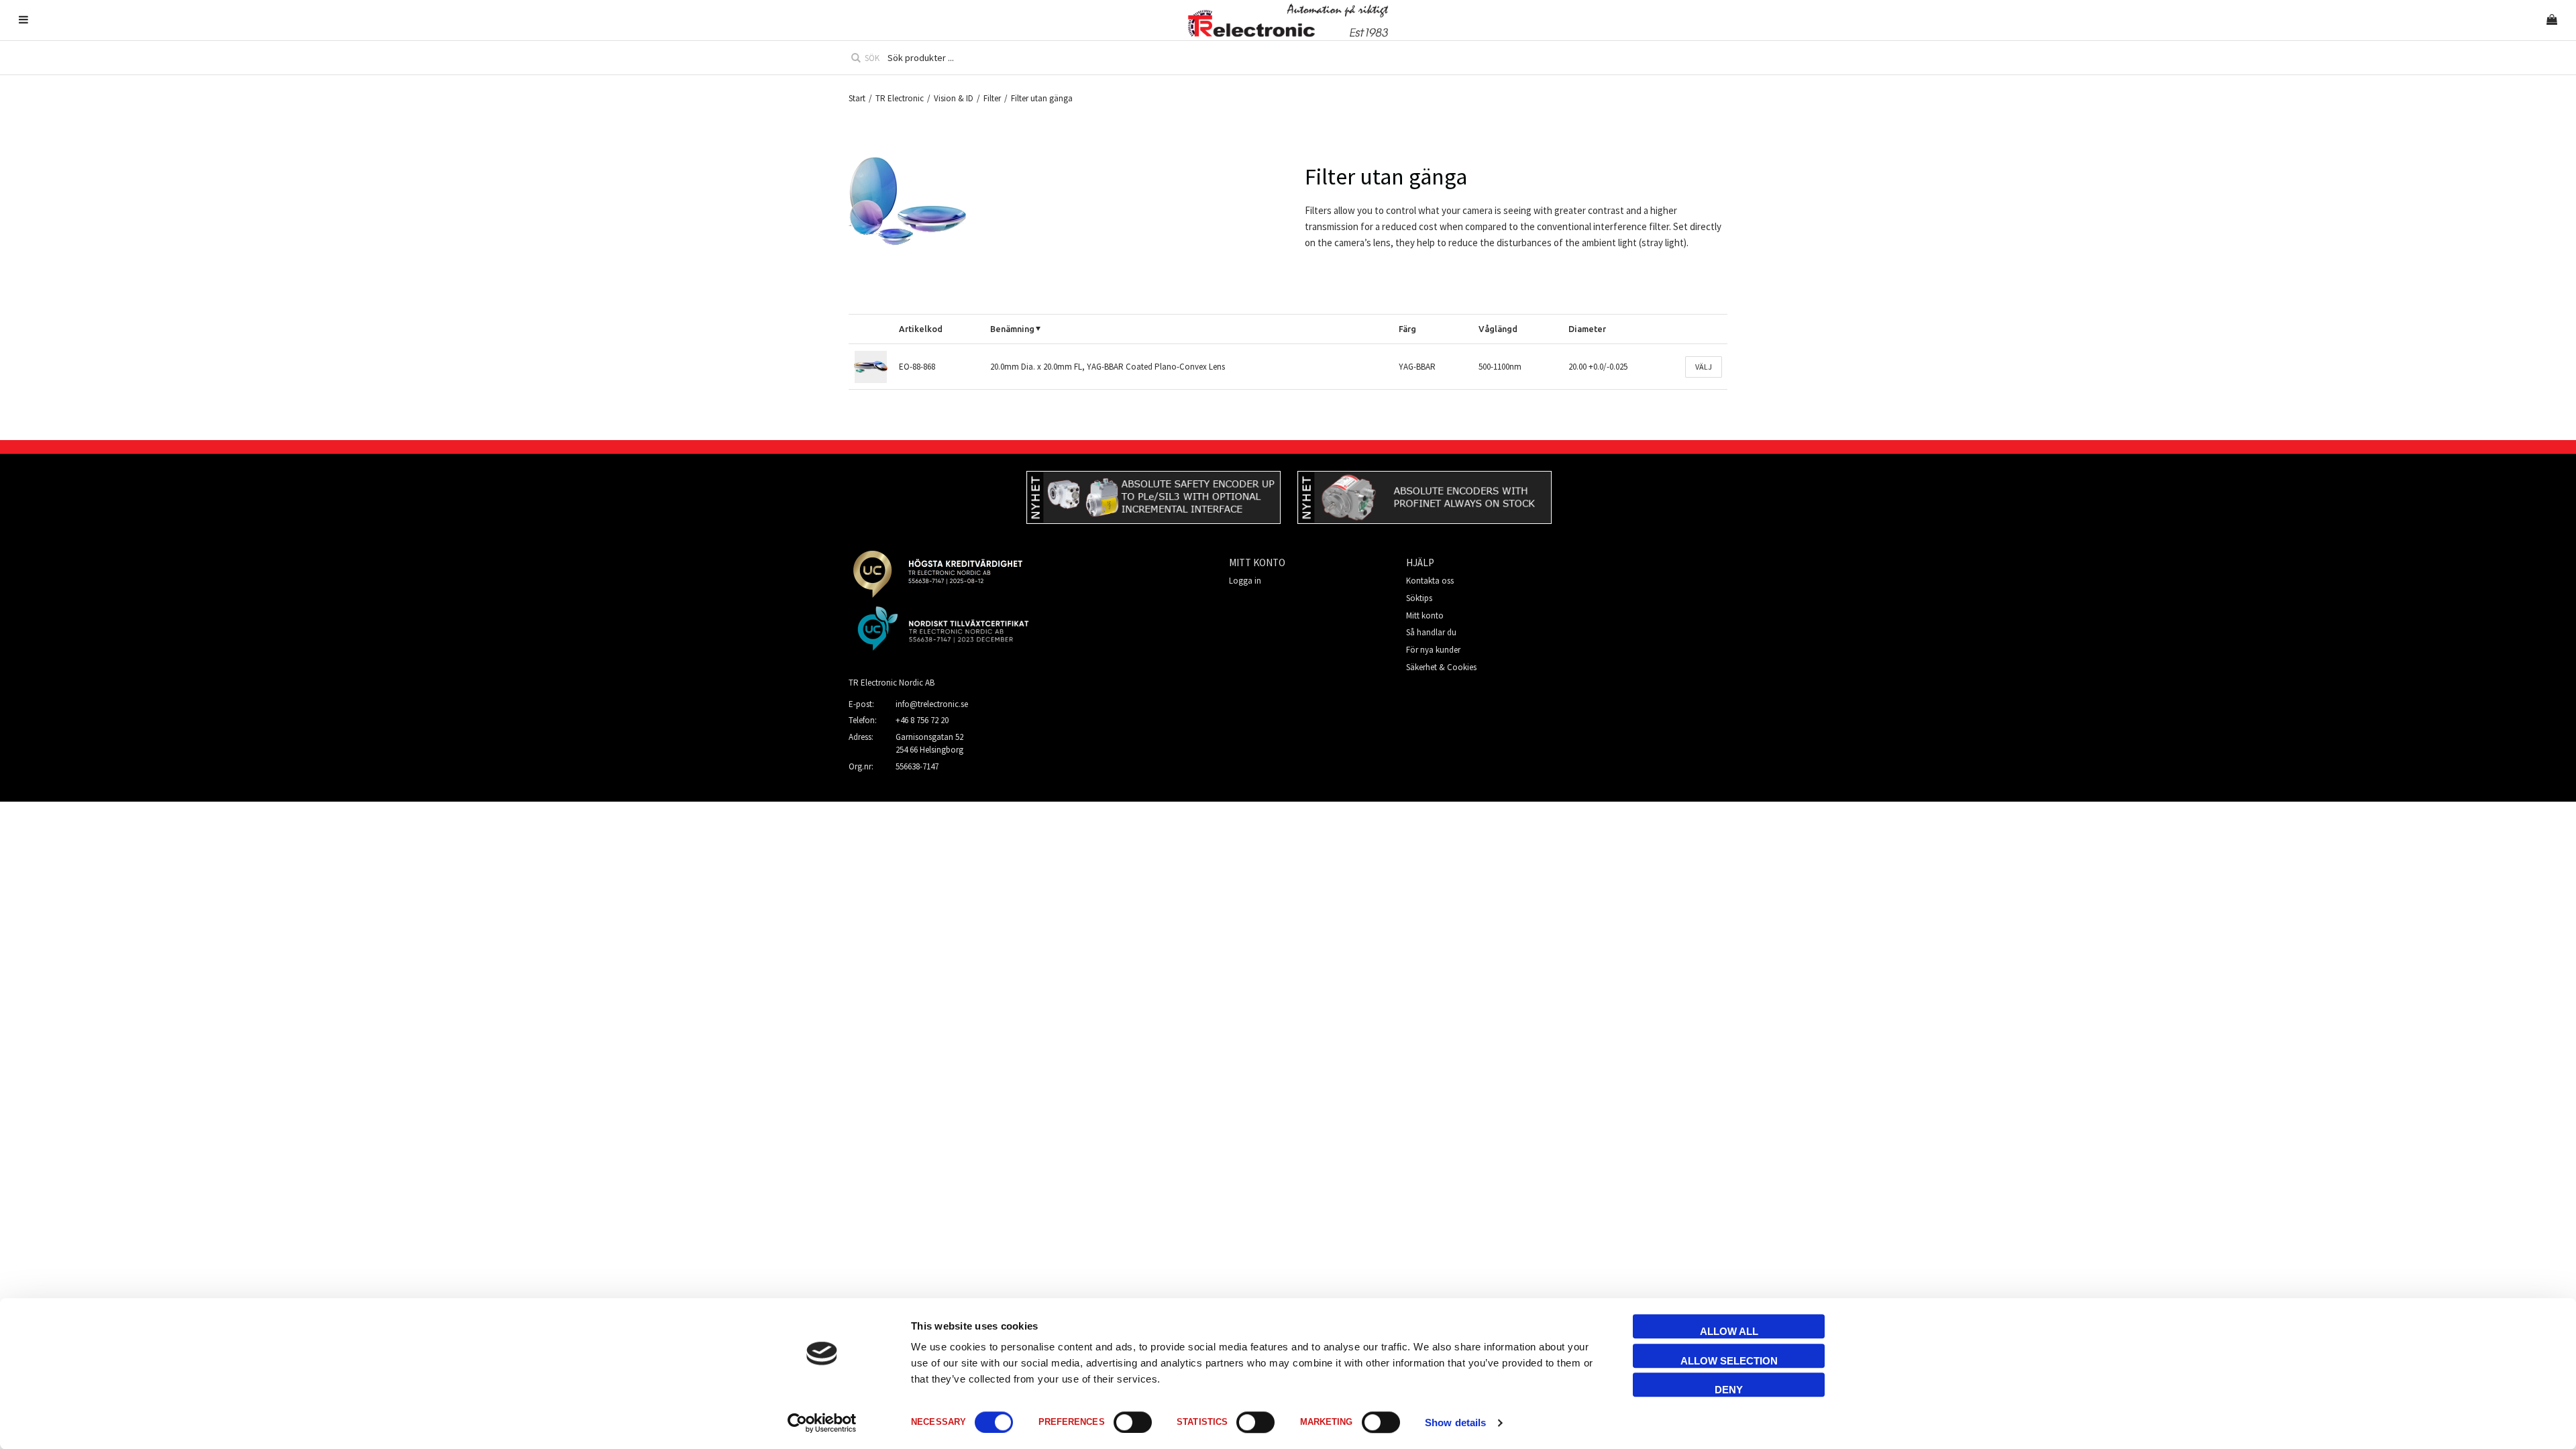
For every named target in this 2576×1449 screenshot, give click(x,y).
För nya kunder (1433, 650)
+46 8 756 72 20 (922, 720)
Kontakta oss (1430, 581)
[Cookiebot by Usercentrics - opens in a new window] (822, 1423)
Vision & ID (954, 98)
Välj (1704, 367)
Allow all (1729, 1331)
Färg (1407, 329)
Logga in (1245, 581)
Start (857, 98)
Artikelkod (921, 329)
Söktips (1419, 598)
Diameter (1587, 329)
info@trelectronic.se (932, 704)
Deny (1729, 1390)
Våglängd (1498, 329)
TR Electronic (900, 98)
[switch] (1133, 1422)
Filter (992, 98)
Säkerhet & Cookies (1441, 667)
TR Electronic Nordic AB (892, 683)
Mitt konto (1425, 615)
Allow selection (1729, 1361)
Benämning (1012, 329)
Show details (1455, 1423)
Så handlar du (1431, 632)
